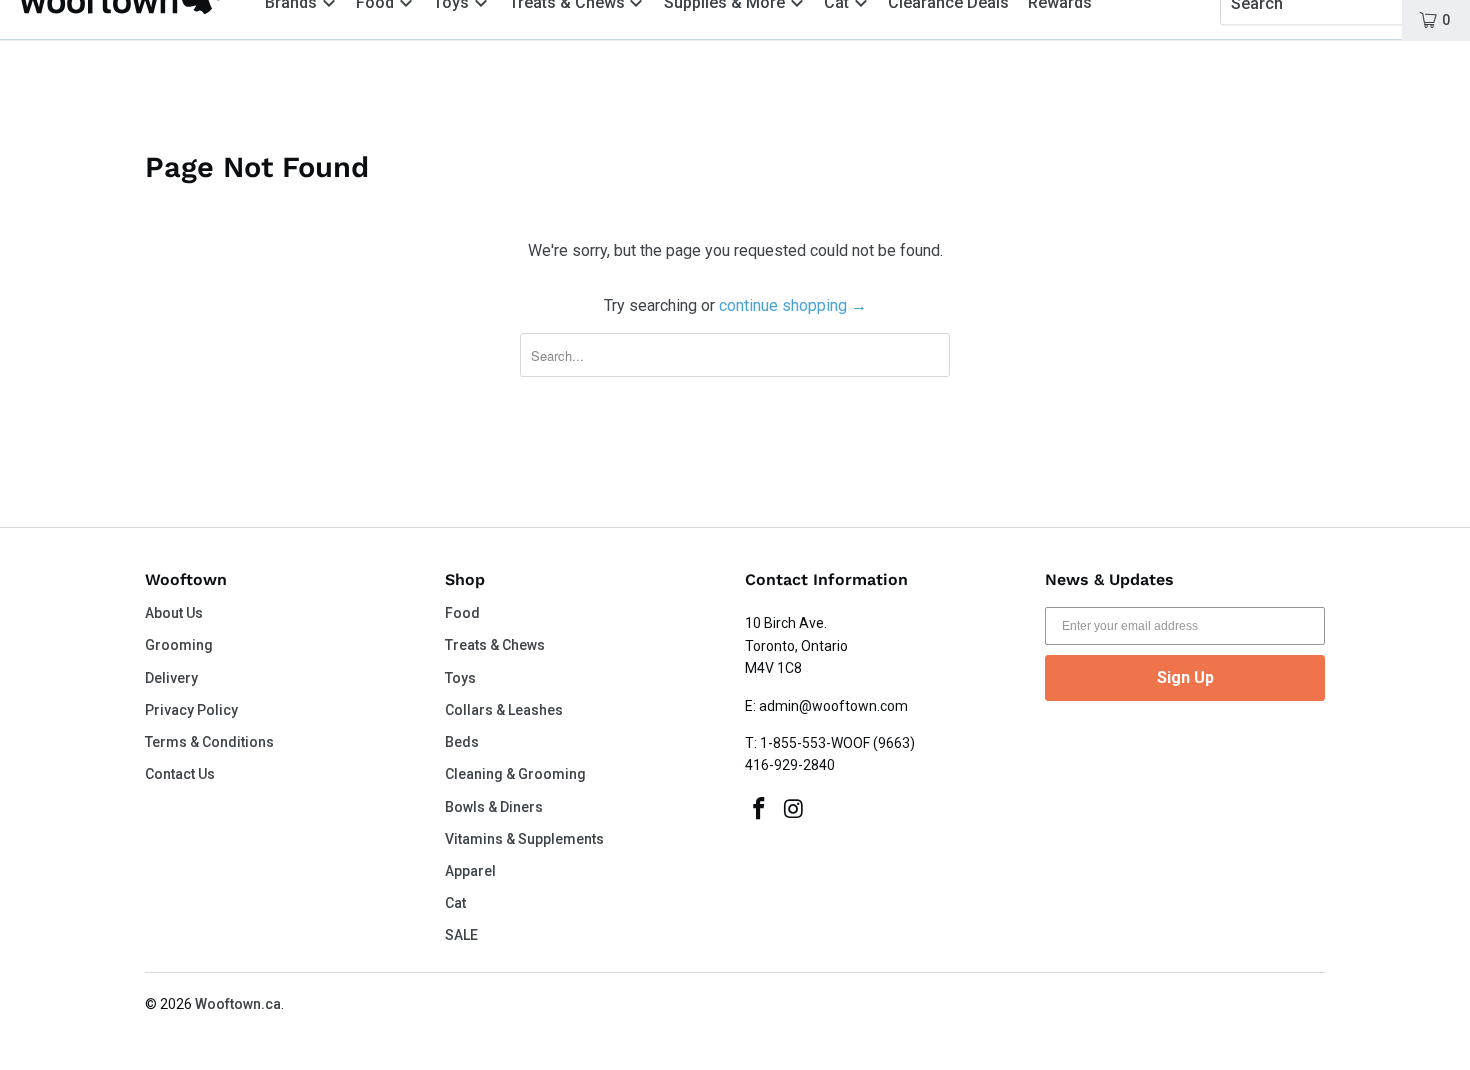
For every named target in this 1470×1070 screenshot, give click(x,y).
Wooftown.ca (238, 1004)
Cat (455, 903)
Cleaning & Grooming (515, 774)
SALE (461, 935)
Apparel (470, 871)
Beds (462, 742)
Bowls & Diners (494, 807)
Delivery (171, 678)
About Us (174, 613)
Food (462, 613)
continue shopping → (793, 305)
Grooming (179, 645)
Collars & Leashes (504, 710)
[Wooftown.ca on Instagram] (795, 810)
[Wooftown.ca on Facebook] (760, 810)
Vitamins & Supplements (524, 839)
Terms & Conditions (209, 742)
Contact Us (180, 774)
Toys (460, 678)
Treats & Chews (495, 645)
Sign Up (1185, 677)
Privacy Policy (191, 710)
